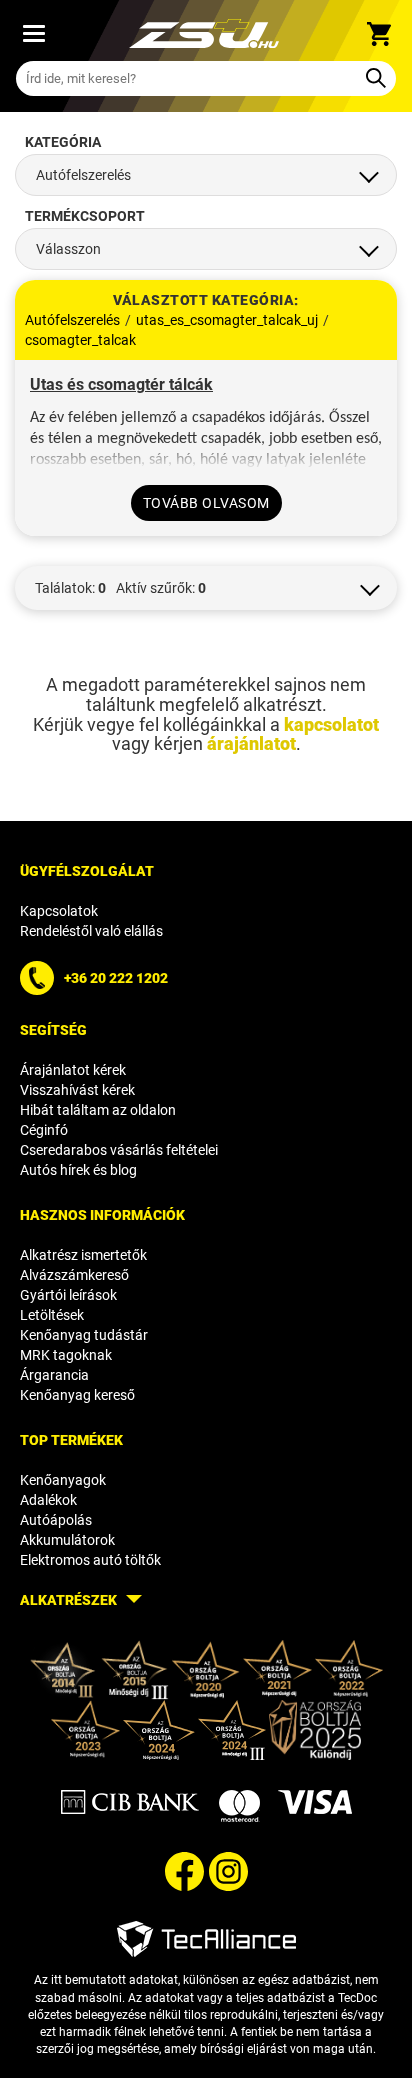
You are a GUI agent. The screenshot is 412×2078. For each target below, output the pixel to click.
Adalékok (48, 1500)
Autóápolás (56, 1520)
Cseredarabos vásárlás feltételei (119, 1150)
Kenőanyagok (63, 1480)
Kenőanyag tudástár (84, 1335)
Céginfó (44, 1130)
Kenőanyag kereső (77, 1395)
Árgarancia (54, 1375)
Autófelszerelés (72, 320)
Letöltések (52, 1315)
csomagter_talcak (80, 340)
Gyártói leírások (68, 1295)
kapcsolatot (331, 724)
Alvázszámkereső (74, 1275)
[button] (206, 588)
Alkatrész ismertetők (83, 1255)
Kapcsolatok (59, 911)
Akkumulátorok (67, 1540)
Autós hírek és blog (78, 1170)
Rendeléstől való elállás (91, 931)
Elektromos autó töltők (90, 1560)
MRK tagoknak (66, 1355)
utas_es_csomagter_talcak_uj (227, 320)
